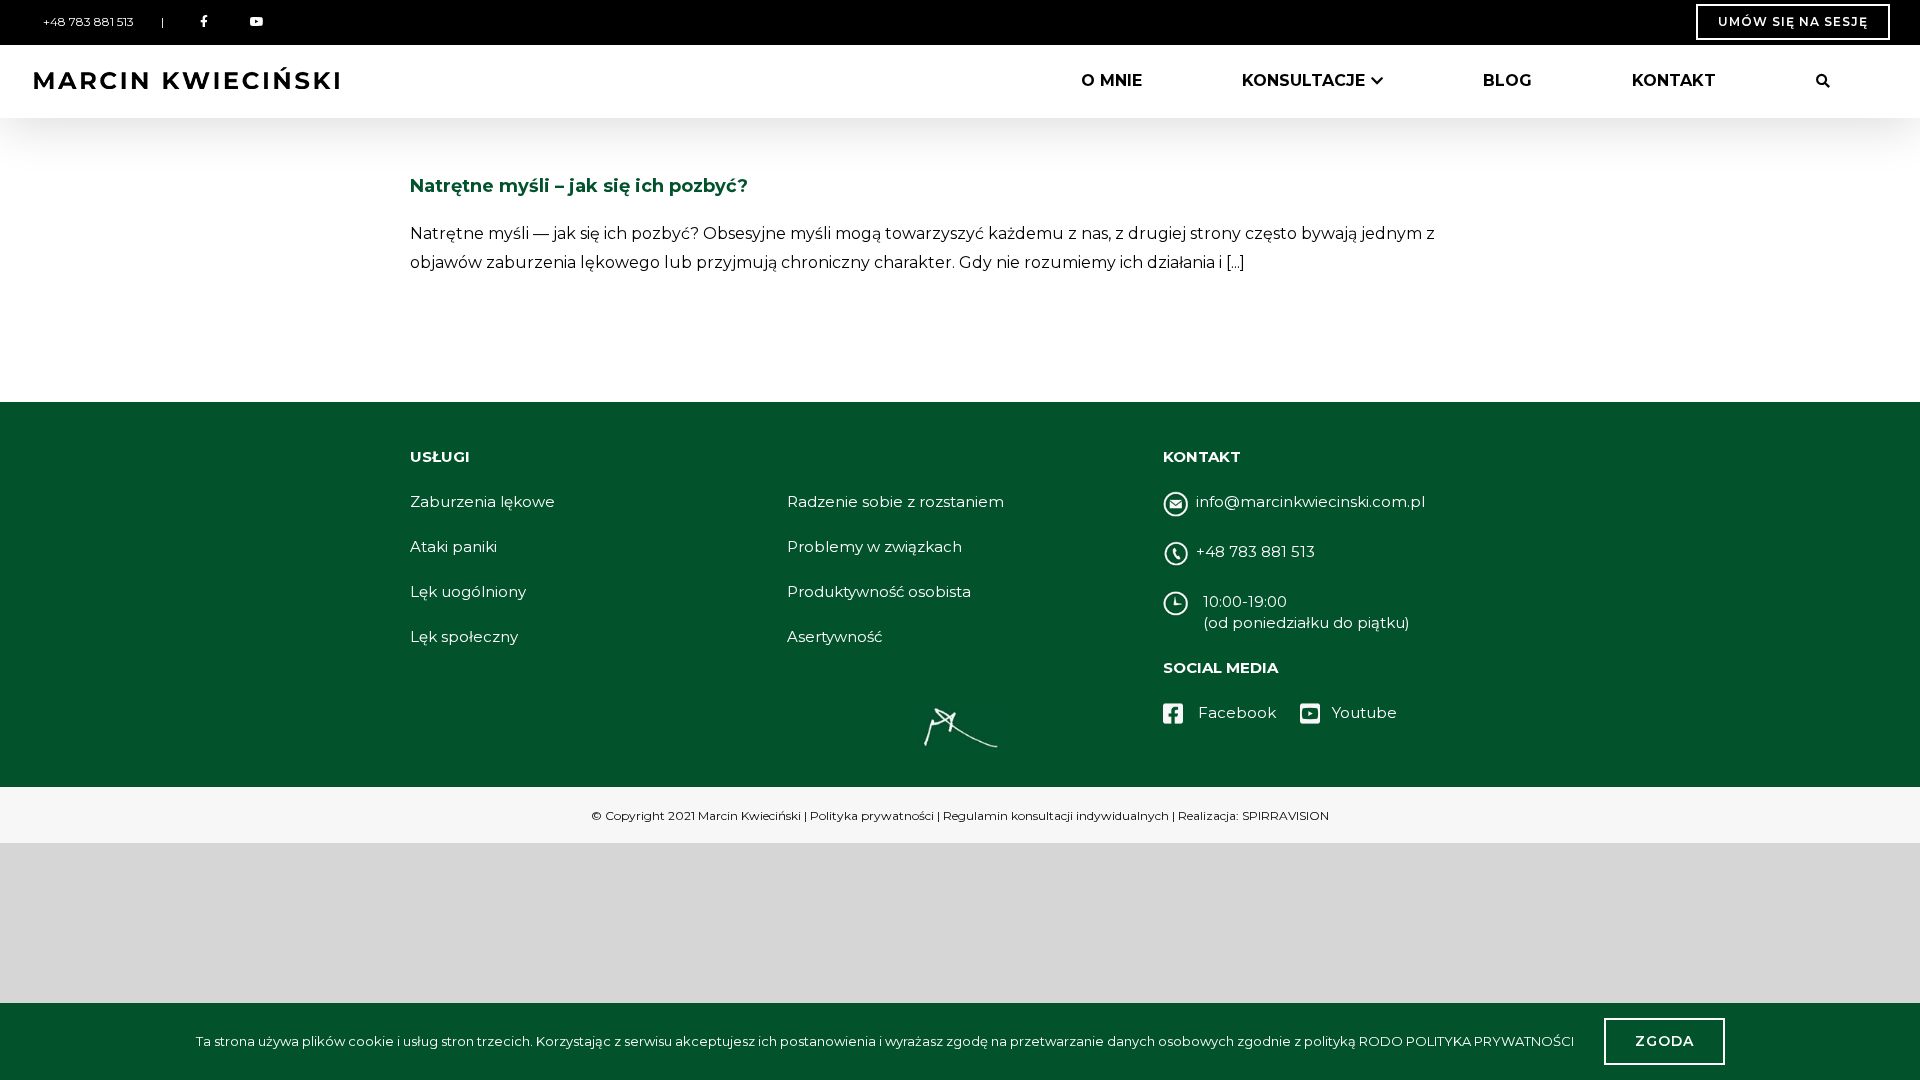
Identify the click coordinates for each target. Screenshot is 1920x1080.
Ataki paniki (453, 546)
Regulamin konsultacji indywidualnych (1054, 815)
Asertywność (834, 636)
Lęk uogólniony (468, 591)
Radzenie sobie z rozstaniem (895, 501)
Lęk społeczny (464, 636)
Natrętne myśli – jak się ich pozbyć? (579, 186)
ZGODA (1664, 1041)
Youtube (1364, 712)
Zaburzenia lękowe (482, 501)
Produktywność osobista (879, 591)
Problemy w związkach (874, 546)
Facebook (1239, 712)
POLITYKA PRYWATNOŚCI (1490, 1041)
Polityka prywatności (872, 815)
